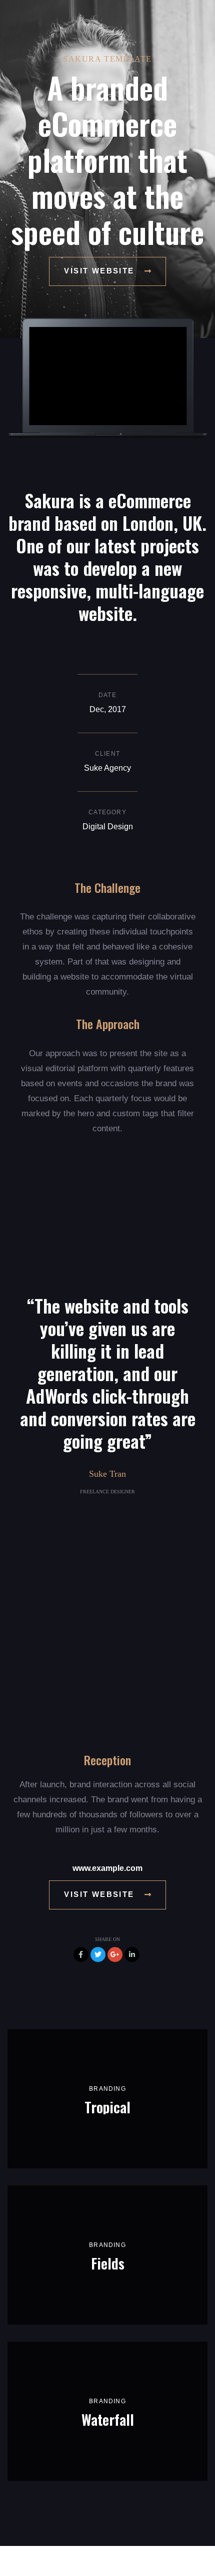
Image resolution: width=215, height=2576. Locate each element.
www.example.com (107, 1868)
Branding (107, 2089)
